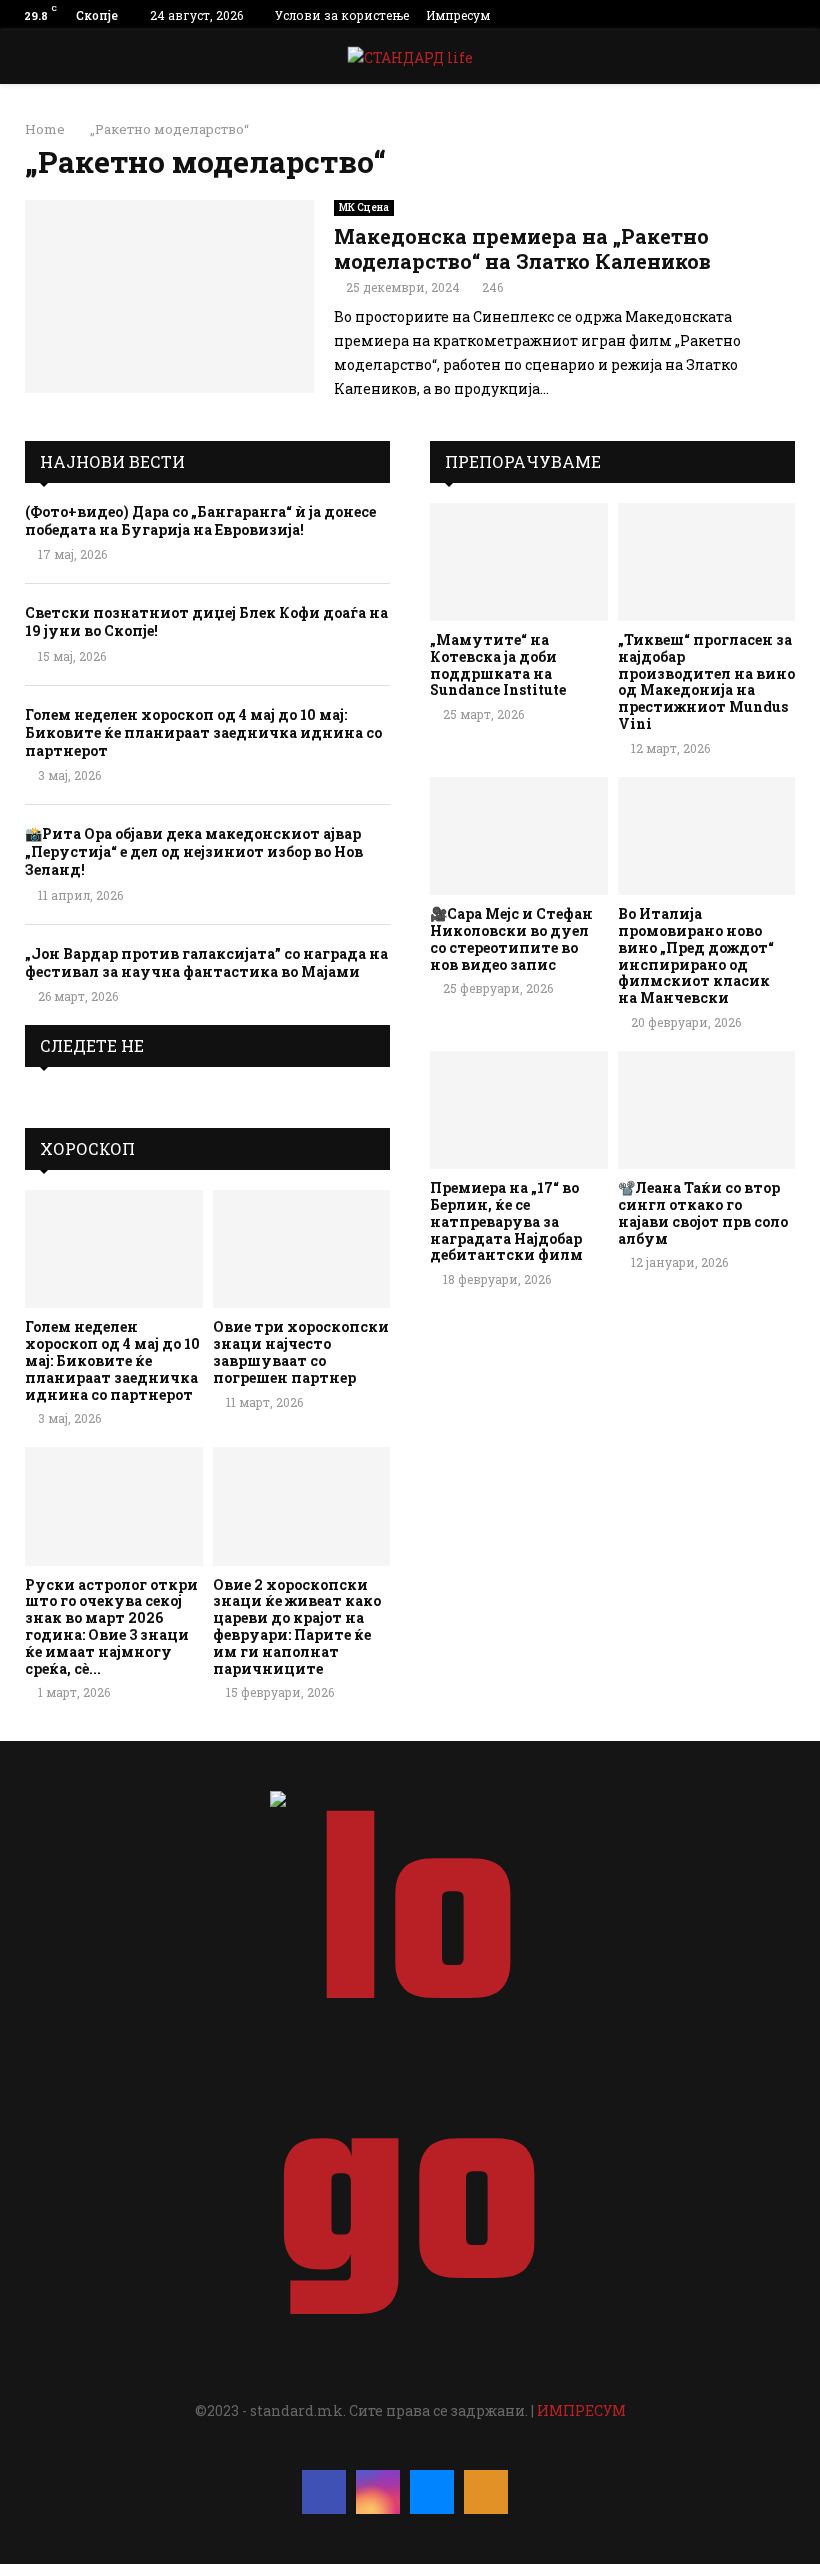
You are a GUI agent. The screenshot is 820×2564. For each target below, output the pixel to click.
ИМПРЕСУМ (581, 2410)
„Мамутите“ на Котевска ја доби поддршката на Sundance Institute (498, 664)
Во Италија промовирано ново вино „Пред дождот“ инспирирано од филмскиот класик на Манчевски (696, 955)
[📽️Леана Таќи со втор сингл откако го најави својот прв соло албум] (707, 1110)
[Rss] (486, 2492)
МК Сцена (364, 207)
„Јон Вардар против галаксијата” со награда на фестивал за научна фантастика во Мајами (206, 962)
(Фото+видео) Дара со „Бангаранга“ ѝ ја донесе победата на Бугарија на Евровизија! (200, 520)
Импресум (458, 15)
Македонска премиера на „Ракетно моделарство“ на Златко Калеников (522, 248)
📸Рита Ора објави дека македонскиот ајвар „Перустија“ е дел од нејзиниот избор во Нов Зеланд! (194, 851)
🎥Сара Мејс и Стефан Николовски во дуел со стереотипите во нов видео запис (511, 938)
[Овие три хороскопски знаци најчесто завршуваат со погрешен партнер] (302, 1249)
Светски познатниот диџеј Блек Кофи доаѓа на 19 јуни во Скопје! (206, 621)
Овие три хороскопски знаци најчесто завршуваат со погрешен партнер (301, 1351)
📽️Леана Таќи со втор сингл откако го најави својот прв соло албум (703, 1212)
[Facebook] (324, 2492)
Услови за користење (342, 15)
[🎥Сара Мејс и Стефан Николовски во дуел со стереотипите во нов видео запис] (519, 836)
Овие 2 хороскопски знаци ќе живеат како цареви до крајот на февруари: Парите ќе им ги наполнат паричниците (297, 1626)
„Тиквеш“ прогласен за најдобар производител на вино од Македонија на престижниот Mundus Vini (706, 681)
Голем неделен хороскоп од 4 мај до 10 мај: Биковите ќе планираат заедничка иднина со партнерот (203, 732)
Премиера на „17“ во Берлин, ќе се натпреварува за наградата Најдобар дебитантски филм (506, 1221)
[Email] (432, 2492)
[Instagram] (378, 2492)
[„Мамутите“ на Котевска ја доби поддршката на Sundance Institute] (519, 562)
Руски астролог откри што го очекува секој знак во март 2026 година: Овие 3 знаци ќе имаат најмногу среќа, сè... (111, 1626)
